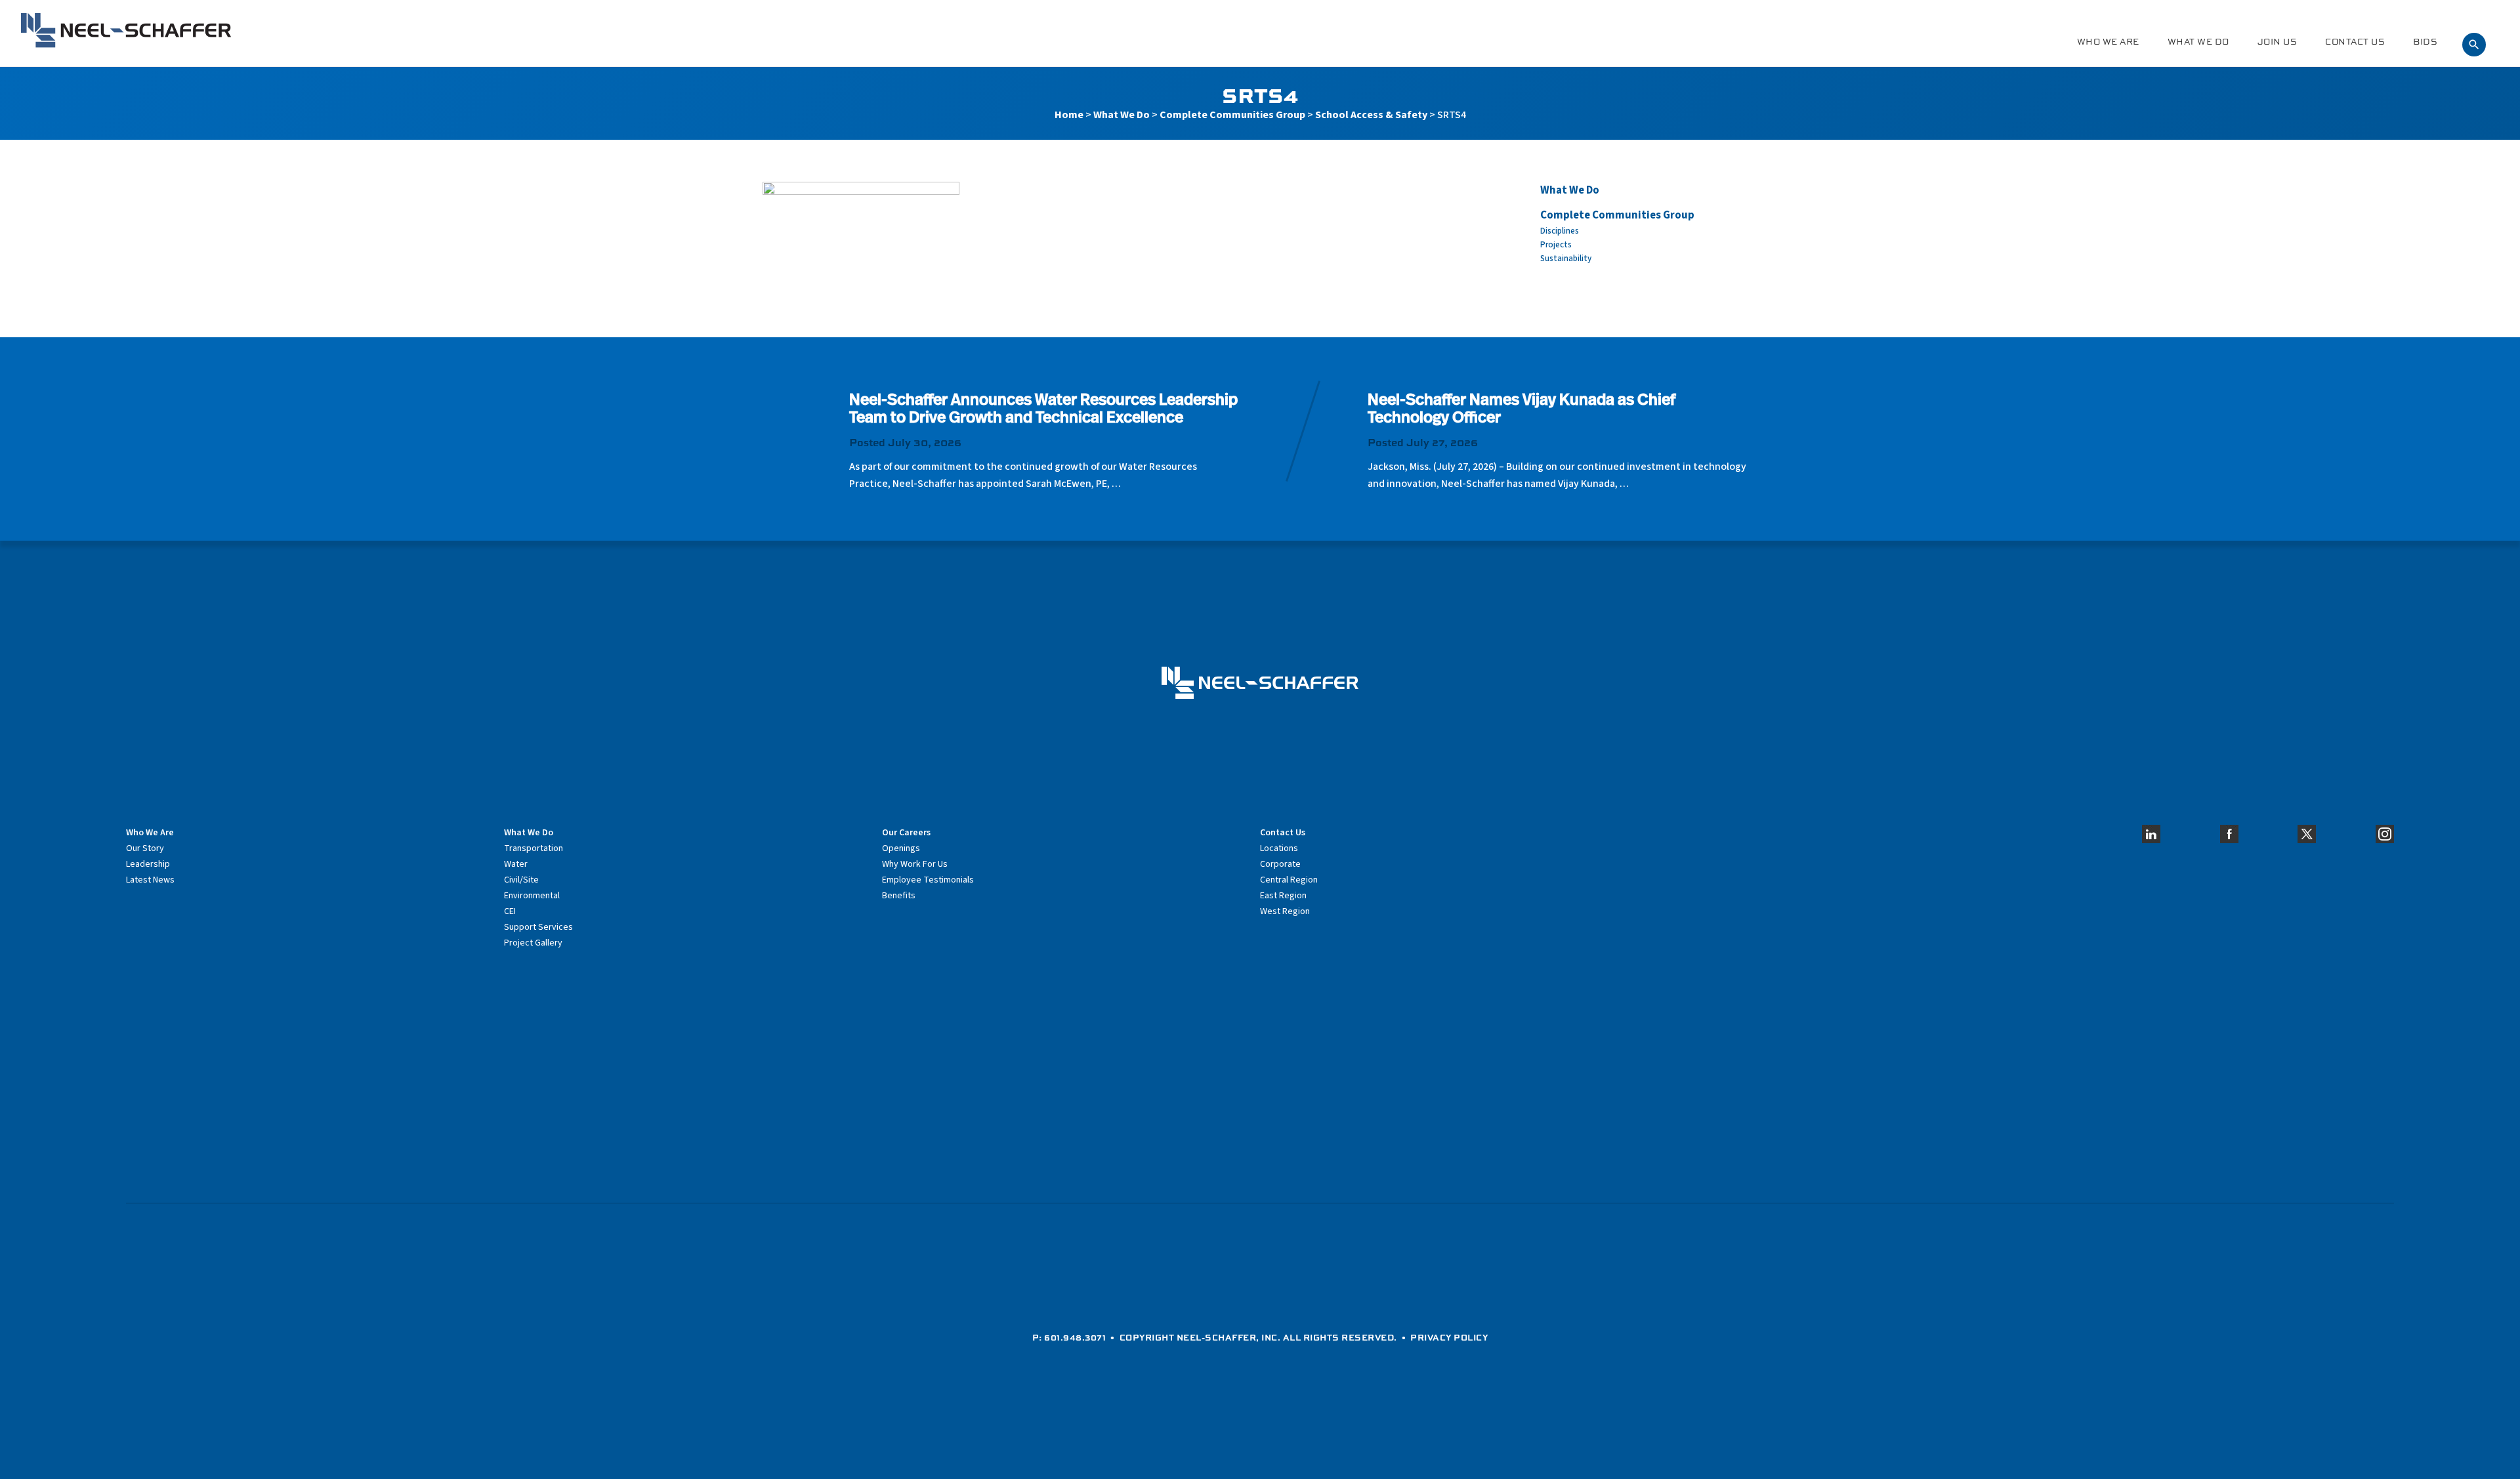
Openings (901, 848)
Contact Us (2355, 42)
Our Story (145, 848)
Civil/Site (521, 880)
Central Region (1289, 880)
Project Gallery (533, 943)
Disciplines (1560, 231)
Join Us (2278, 42)
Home (1069, 115)
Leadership (148, 864)
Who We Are (2108, 42)
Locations (1279, 848)
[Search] (2474, 41)
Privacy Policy (1449, 1337)
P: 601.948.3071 (1069, 1337)
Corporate (1280, 864)
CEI (510, 911)
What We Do (2198, 42)
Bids (2425, 42)
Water (516, 864)
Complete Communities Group (1232, 115)
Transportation (534, 848)
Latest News (150, 880)
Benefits (899, 896)
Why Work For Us (915, 864)
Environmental (532, 896)
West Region (1285, 911)
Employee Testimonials (928, 880)
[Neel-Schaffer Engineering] (126, 31)
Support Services (538, 927)
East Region (1283, 896)
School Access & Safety (1371, 115)
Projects (1556, 245)
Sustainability (1566, 259)
